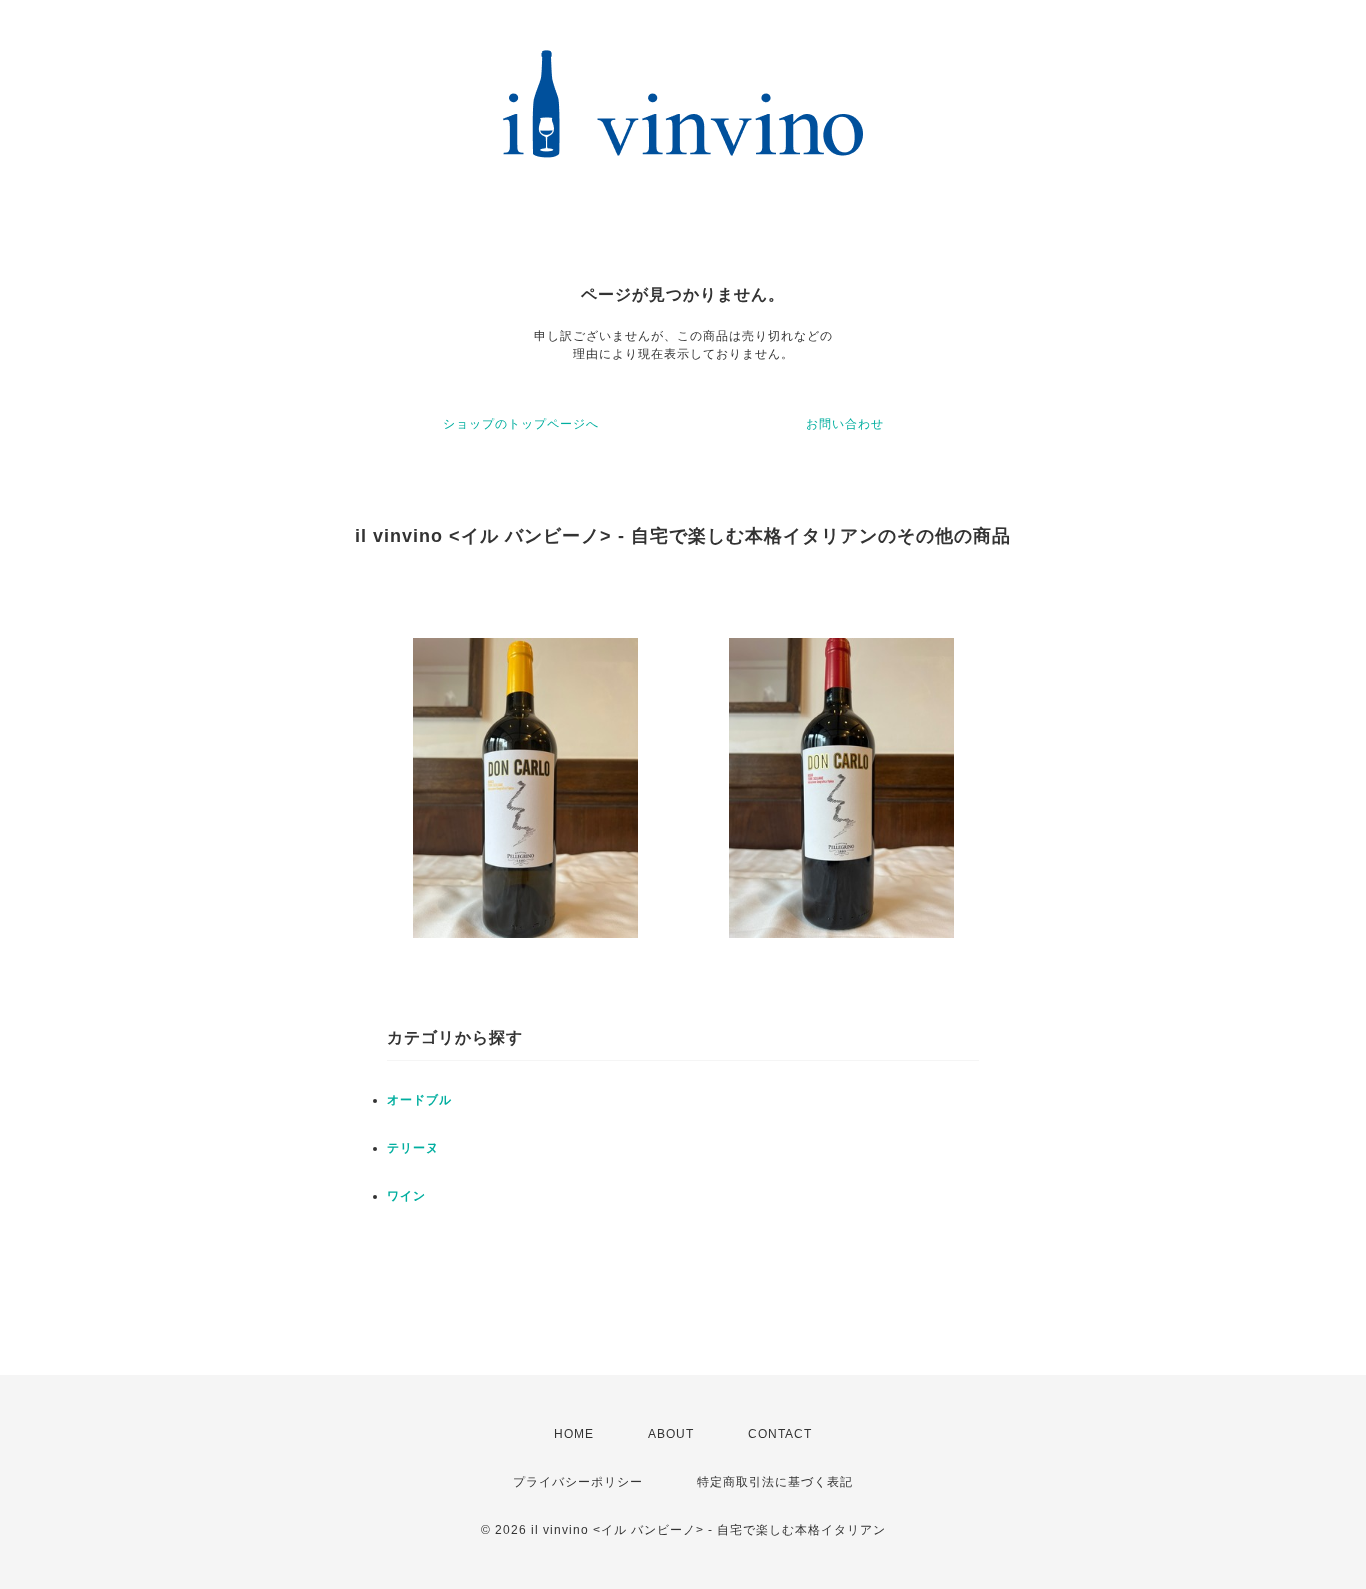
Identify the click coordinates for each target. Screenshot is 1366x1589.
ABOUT (671, 1434)
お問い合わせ (845, 424)
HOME (574, 1434)
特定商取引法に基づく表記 (775, 1482)
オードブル (419, 1100)
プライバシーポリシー (578, 1482)
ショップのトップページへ (521, 424)
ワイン (406, 1196)
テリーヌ (413, 1148)
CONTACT (780, 1434)
